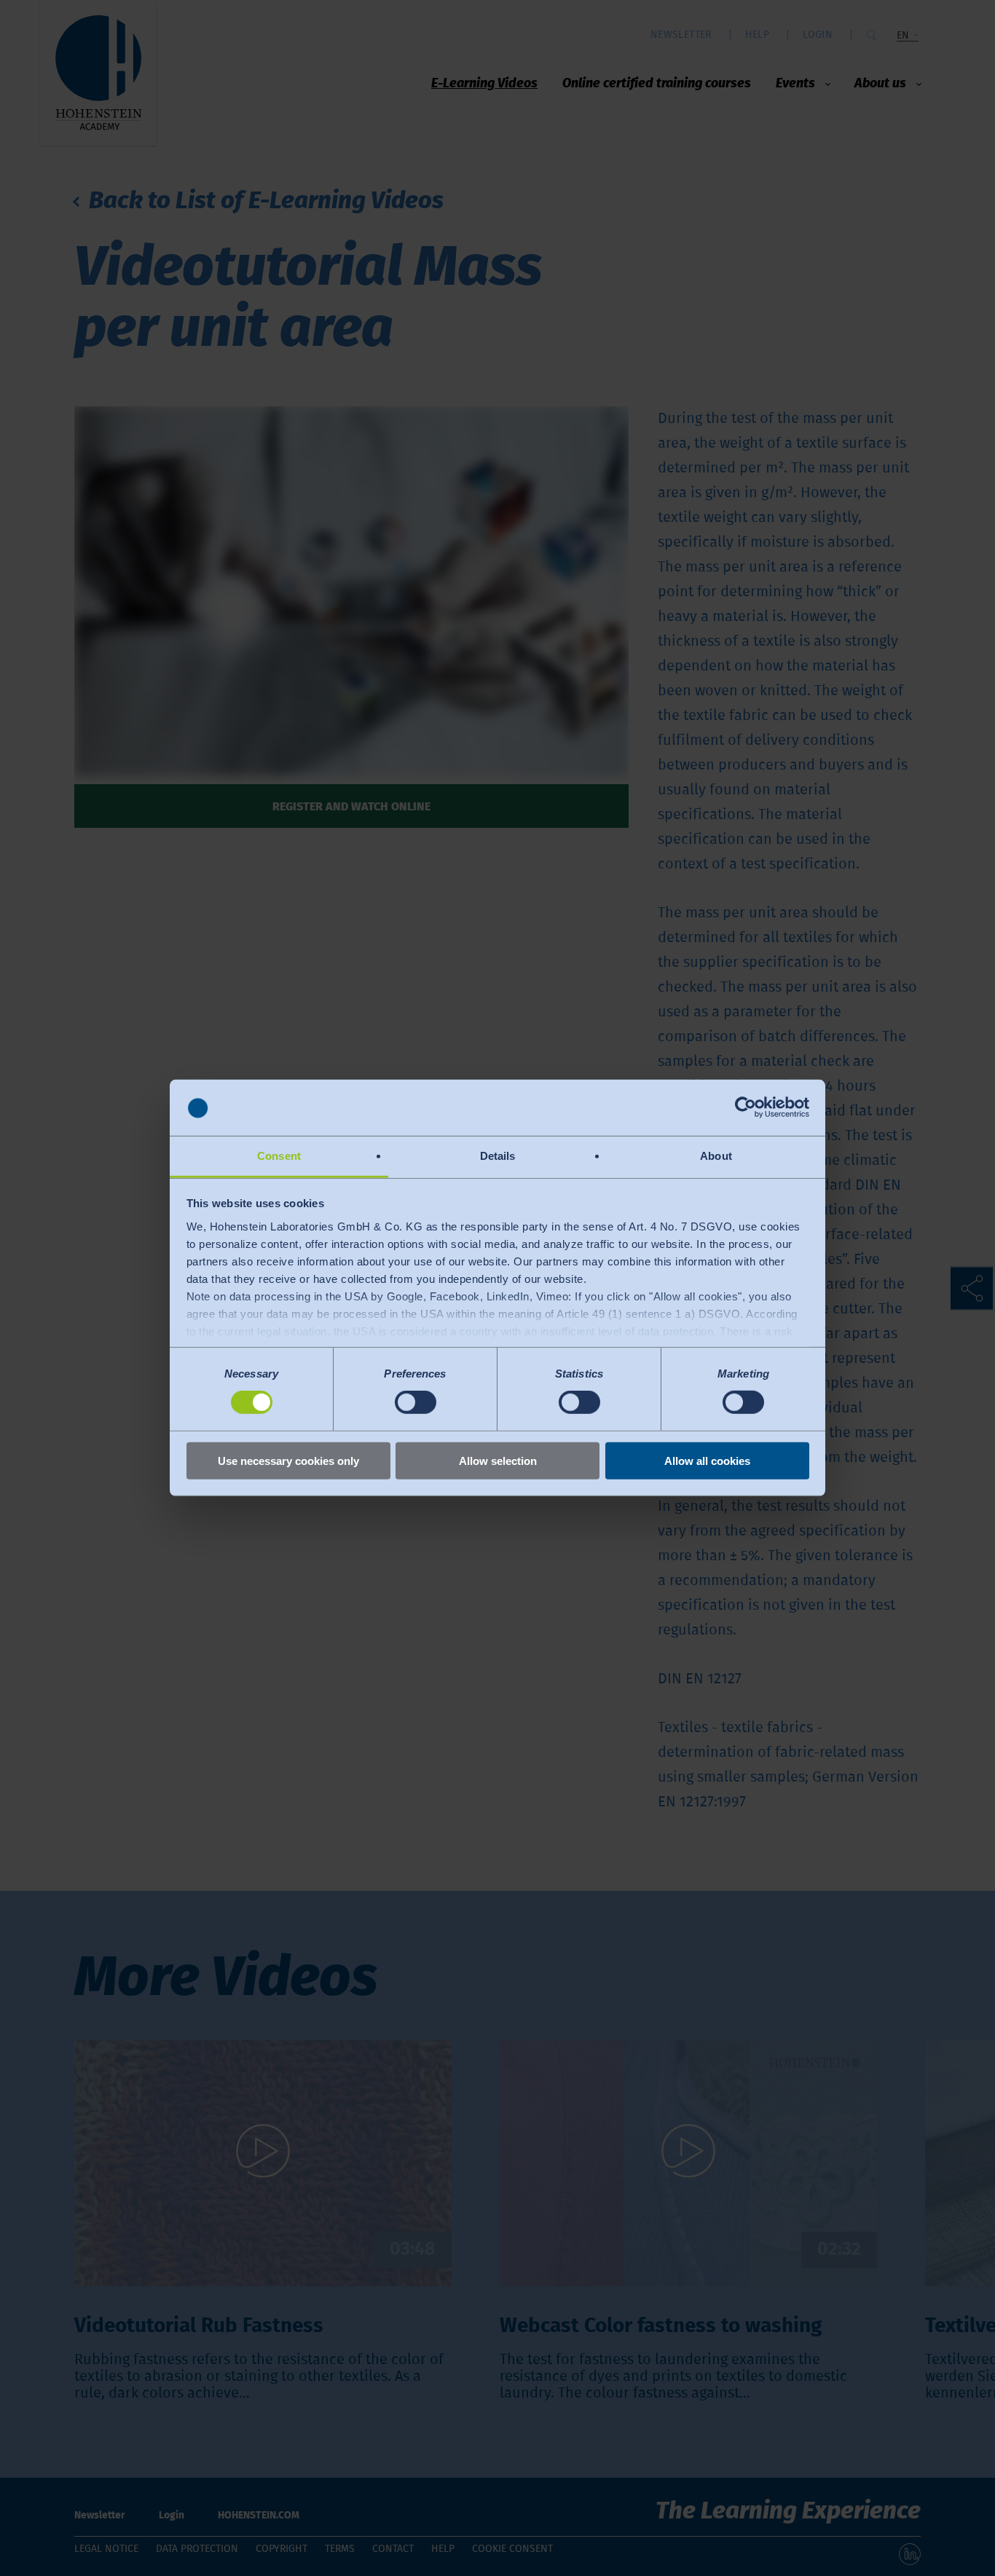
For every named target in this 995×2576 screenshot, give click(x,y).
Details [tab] (498, 1156)
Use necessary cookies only (288, 1460)
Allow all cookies (707, 1460)
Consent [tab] (279, 1156)
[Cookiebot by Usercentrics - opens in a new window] (746, 1107)
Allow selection (498, 1460)
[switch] (416, 1402)
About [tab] (716, 1156)
